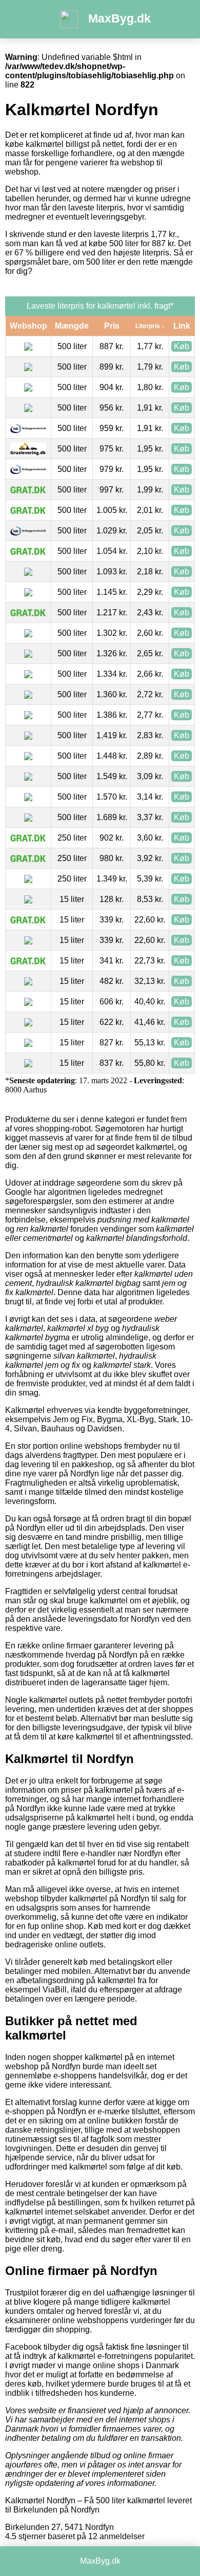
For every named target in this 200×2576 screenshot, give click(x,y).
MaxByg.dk (119, 18)
